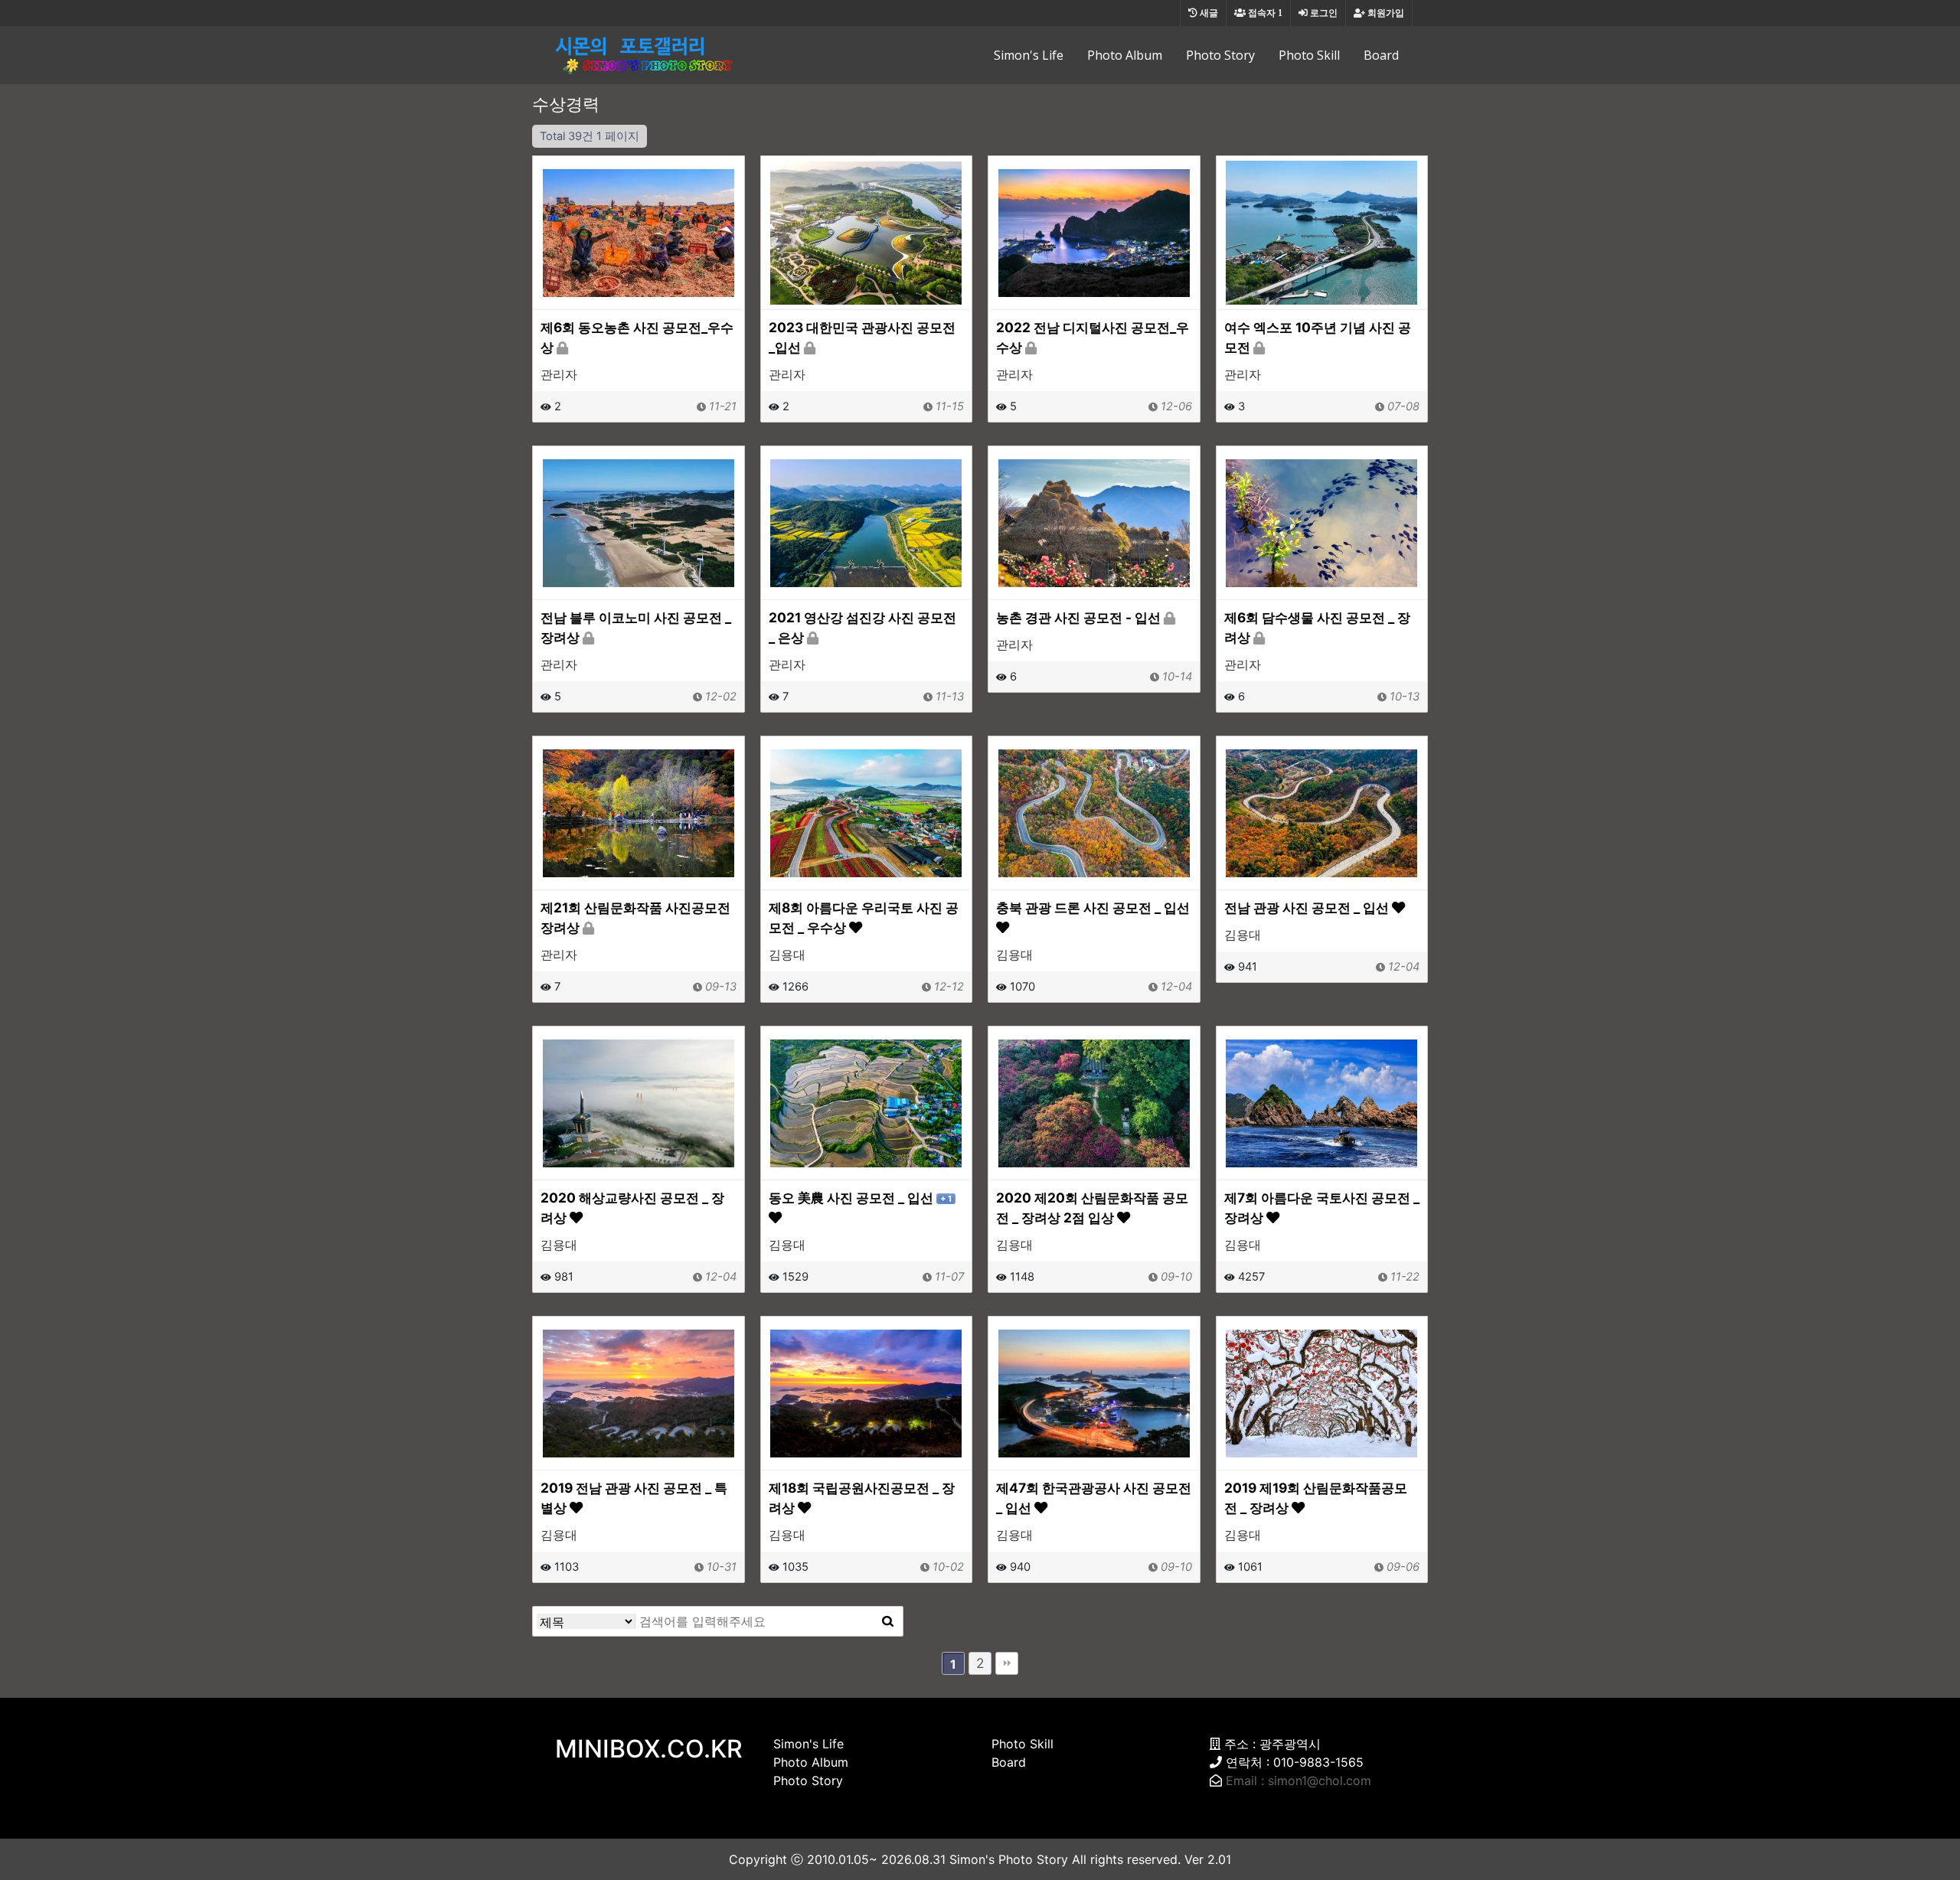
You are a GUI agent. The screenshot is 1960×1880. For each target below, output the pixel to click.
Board (1381, 55)
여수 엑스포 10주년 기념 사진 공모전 (1318, 337)
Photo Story (1220, 55)
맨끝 (1007, 1663)
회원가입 (1385, 13)
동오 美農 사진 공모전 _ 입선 (860, 1198)
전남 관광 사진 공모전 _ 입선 (1308, 907)
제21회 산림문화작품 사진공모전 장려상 (635, 917)
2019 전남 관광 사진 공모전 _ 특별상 (634, 1498)
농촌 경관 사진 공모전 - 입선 (1080, 617)
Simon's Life (1029, 55)
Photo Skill (1309, 55)
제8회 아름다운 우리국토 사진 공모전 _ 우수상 (864, 917)
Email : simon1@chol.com (1298, 1780)
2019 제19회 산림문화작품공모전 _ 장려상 (1316, 1498)
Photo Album (1125, 55)
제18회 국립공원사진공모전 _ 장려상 (862, 1498)
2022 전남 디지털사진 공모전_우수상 (1093, 337)
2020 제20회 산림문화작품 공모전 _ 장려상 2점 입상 (1092, 1208)
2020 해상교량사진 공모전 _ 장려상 (632, 1208)
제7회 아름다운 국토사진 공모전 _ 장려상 (1322, 1208)
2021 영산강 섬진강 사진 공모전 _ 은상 (862, 627)
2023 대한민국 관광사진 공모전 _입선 (862, 337)
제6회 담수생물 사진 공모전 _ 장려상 (1317, 627)
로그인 (1323, 13)
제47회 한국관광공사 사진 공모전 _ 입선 (1094, 1498)
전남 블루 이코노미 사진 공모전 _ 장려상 (636, 627)
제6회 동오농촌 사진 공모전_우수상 (637, 337)
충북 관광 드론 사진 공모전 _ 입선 (1093, 907)
